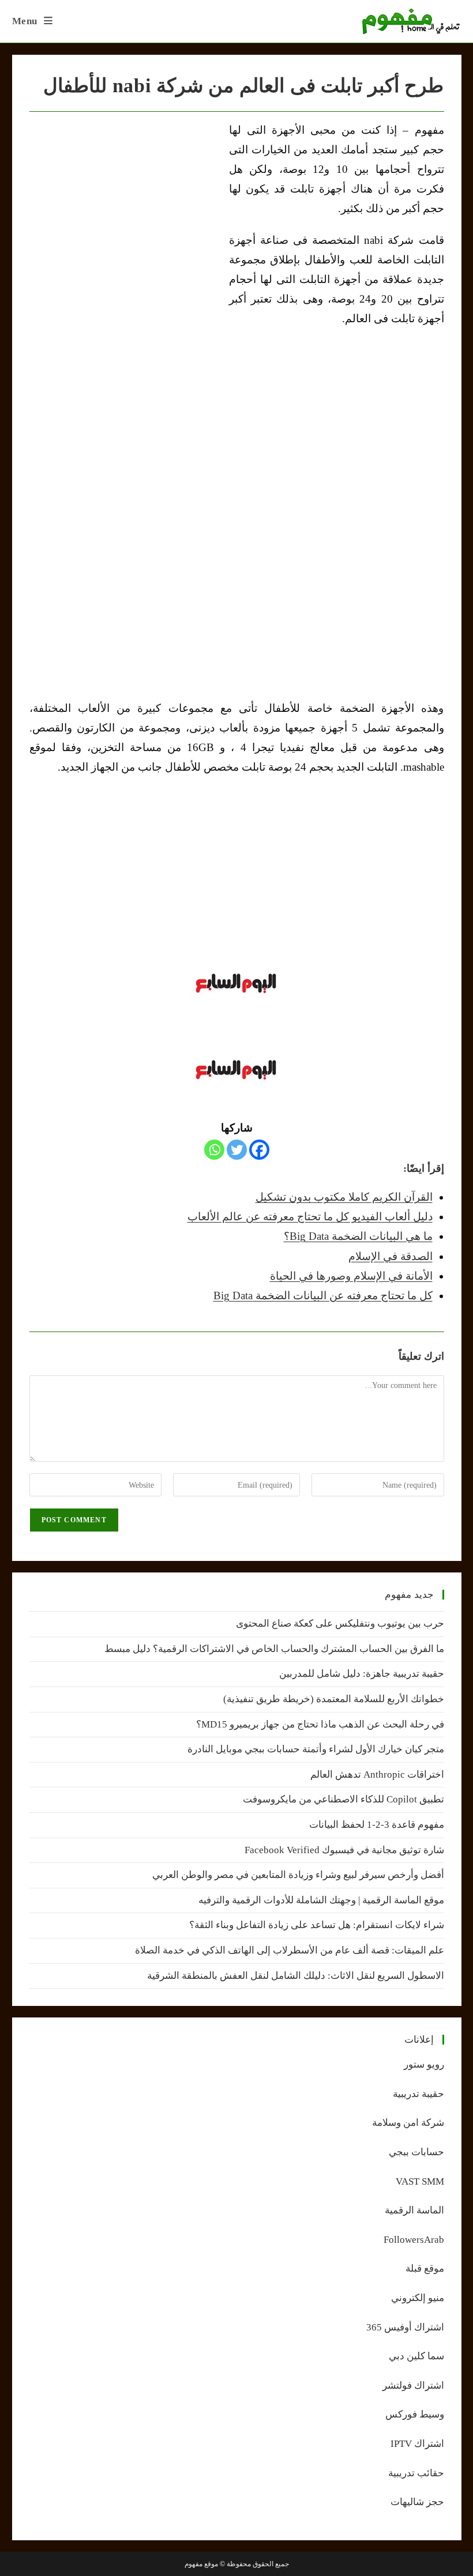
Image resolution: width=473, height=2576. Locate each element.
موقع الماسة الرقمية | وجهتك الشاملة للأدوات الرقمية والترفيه (321, 1900)
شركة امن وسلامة (408, 2123)
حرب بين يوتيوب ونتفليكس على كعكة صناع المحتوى (340, 1623)
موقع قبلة (425, 2268)
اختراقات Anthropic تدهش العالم (377, 1774)
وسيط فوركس (415, 2414)
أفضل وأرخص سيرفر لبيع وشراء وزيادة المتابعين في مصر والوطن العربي (298, 1875)
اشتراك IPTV (417, 2444)
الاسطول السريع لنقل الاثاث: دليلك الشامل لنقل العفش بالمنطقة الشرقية (296, 1976)
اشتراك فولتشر (413, 2385)
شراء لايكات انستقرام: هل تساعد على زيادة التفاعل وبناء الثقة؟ (317, 1925)
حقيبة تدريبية (418, 2094)
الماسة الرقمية (414, 2210)
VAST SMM (420, 2181)
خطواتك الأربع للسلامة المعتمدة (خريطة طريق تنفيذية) (334, 1699)
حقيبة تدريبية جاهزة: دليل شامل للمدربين (362, 1674)
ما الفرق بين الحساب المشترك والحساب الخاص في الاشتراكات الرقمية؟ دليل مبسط (274, 1649)
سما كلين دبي (416, 2356)
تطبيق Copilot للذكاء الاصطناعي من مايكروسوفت (344, 1799)
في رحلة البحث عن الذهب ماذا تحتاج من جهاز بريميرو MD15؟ (320, 1724)
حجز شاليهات (417, 2502)
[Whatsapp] (214, 1150)
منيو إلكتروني (418, 2298)
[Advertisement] (126, 207)
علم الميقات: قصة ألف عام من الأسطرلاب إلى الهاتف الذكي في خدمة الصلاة (290, 1950)
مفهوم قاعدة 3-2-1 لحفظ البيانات (377, 1825)
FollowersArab (414, 2240)
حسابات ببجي (416, 2152)
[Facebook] (259, 1150)
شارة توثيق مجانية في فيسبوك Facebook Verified (344, 1850)
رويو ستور (424, 2064)
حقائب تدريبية (416, 2473)
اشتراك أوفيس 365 (405, 2327)
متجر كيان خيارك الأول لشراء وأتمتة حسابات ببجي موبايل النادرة (316, 1749)
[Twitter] (237, 1150)
